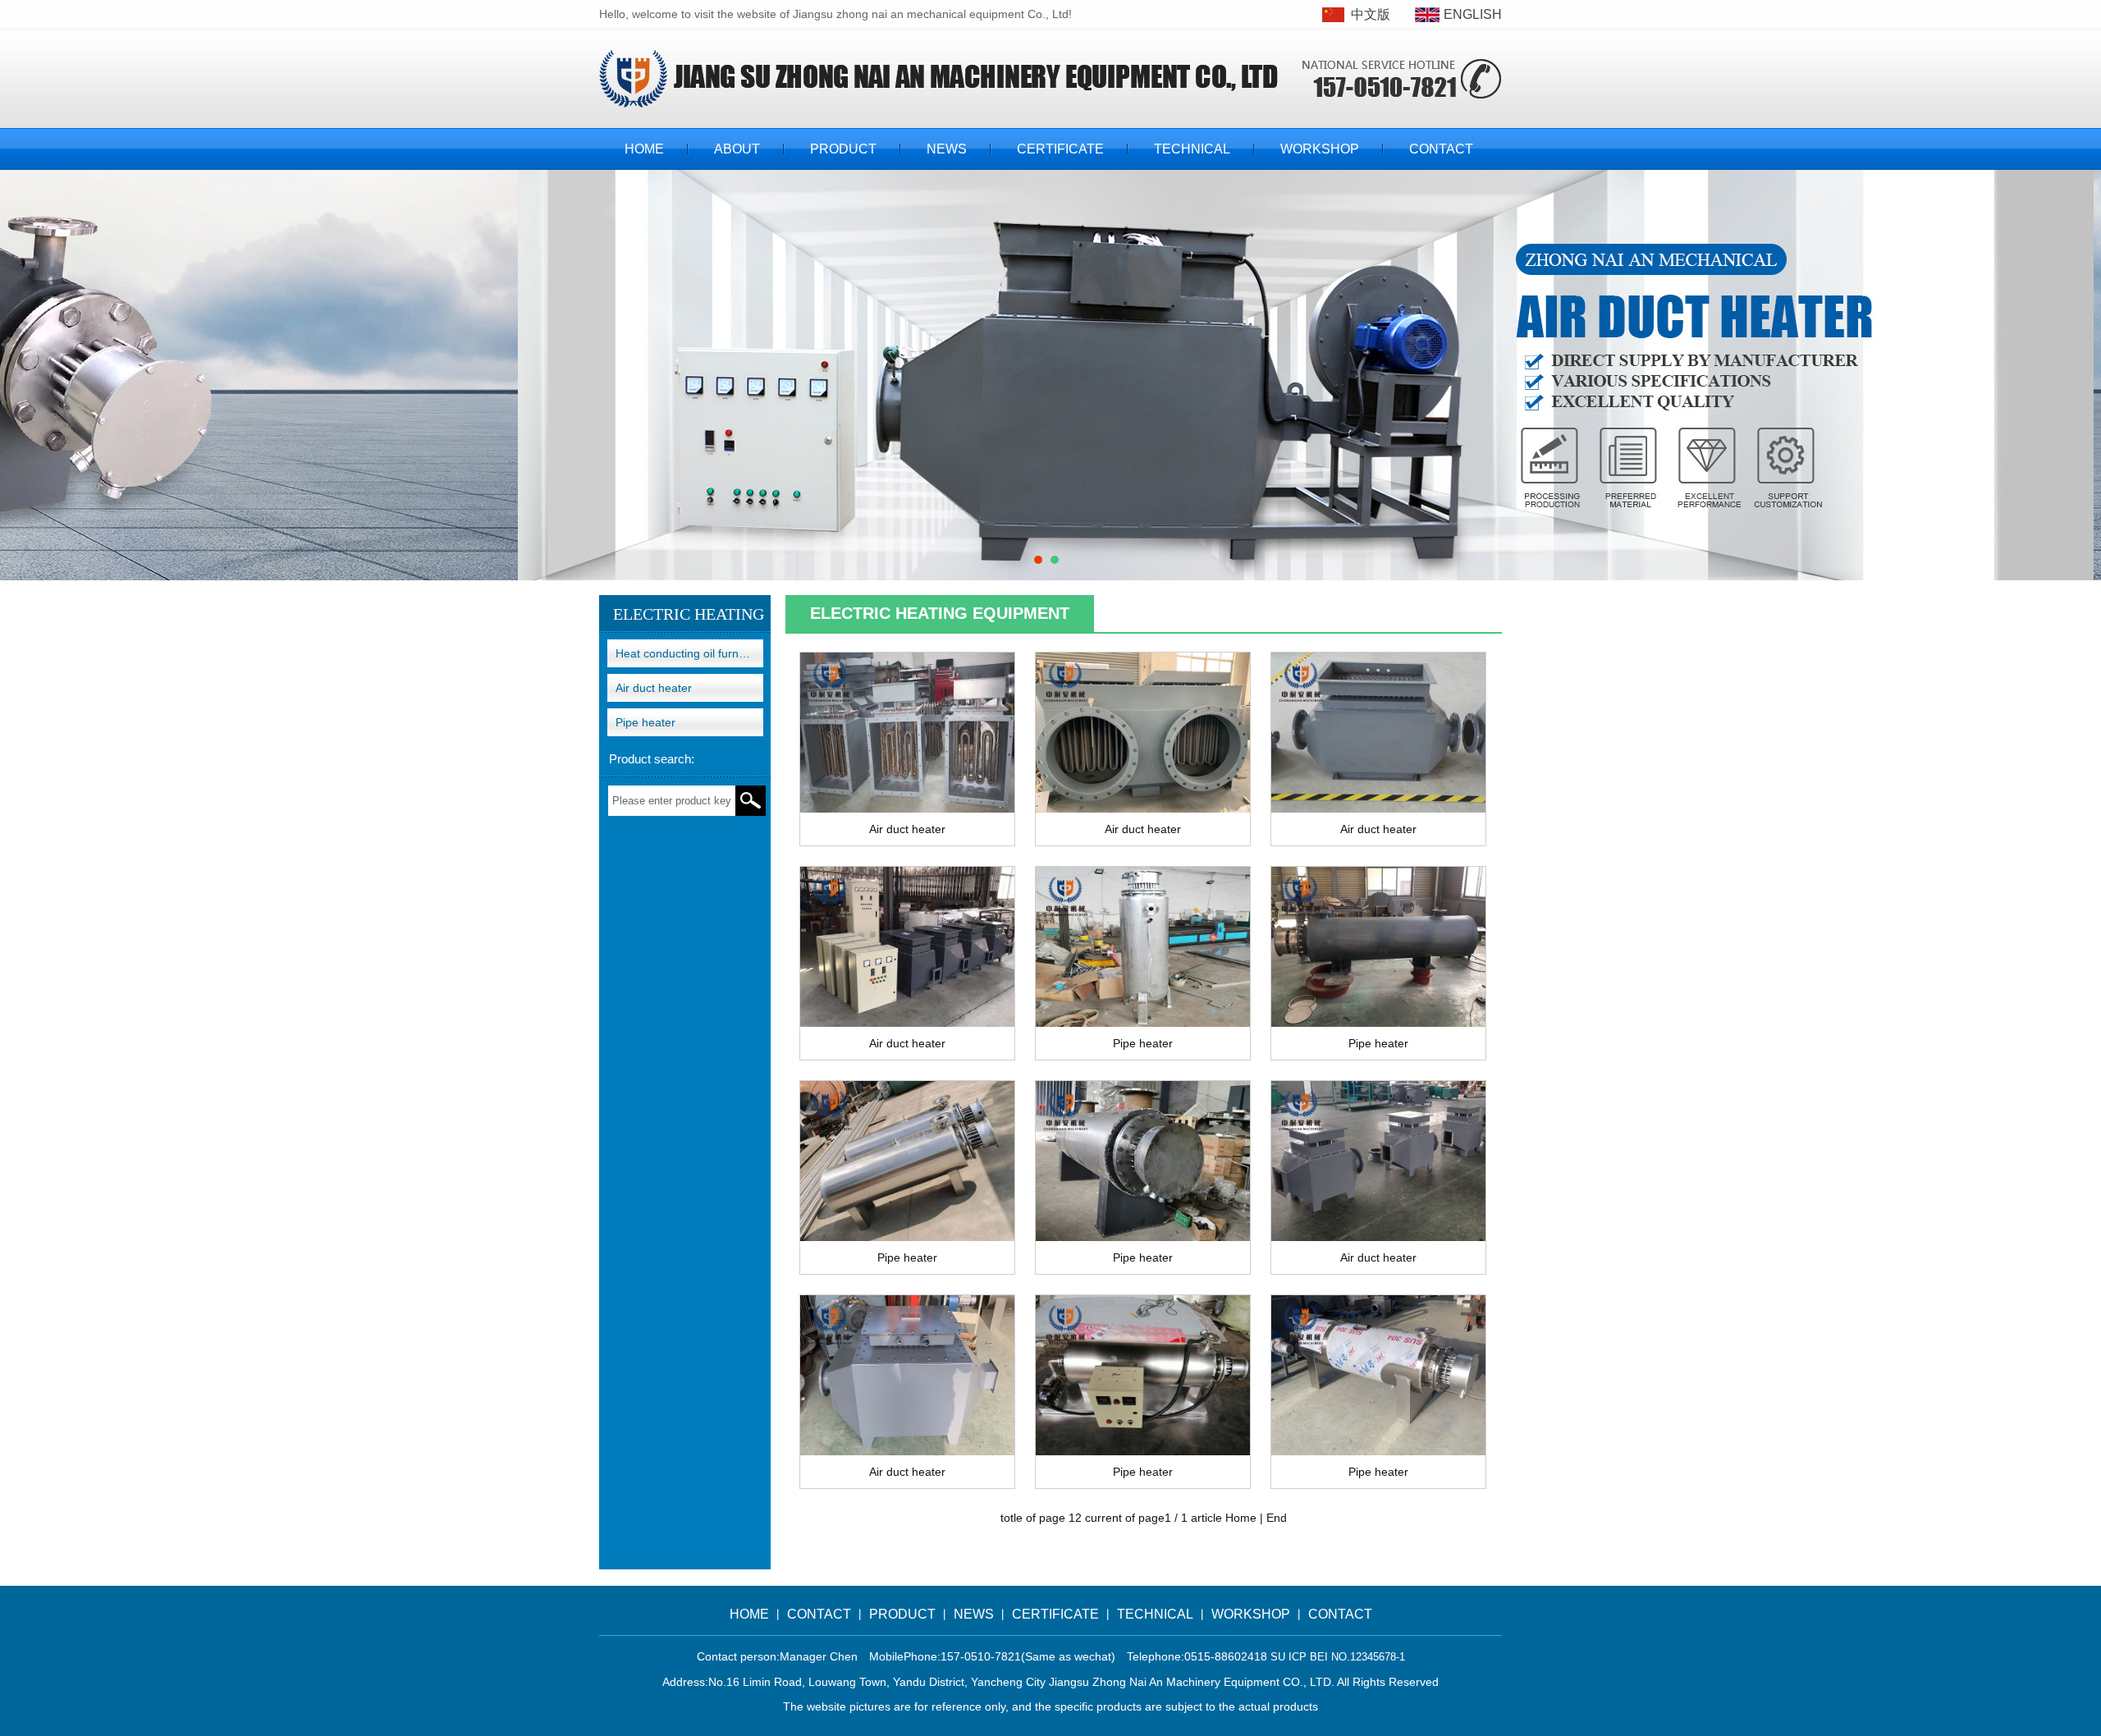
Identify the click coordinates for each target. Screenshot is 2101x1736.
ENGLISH (1473, 14)
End (1277, 1518)
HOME (644, 149)
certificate (1060, 149)
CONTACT (819, 1614)
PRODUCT (843, 149)
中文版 (1371, 14)
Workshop (1320, 149)
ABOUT (737, 149)
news (974, 1614)
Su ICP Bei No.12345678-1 (1338, 1657)
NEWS (947, 149)
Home (1241, 1518)
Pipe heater (645, 722)
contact (1441, 149)
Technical (1192, 149)
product (902, 1614)
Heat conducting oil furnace (687, 653)
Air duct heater (654, 688)
